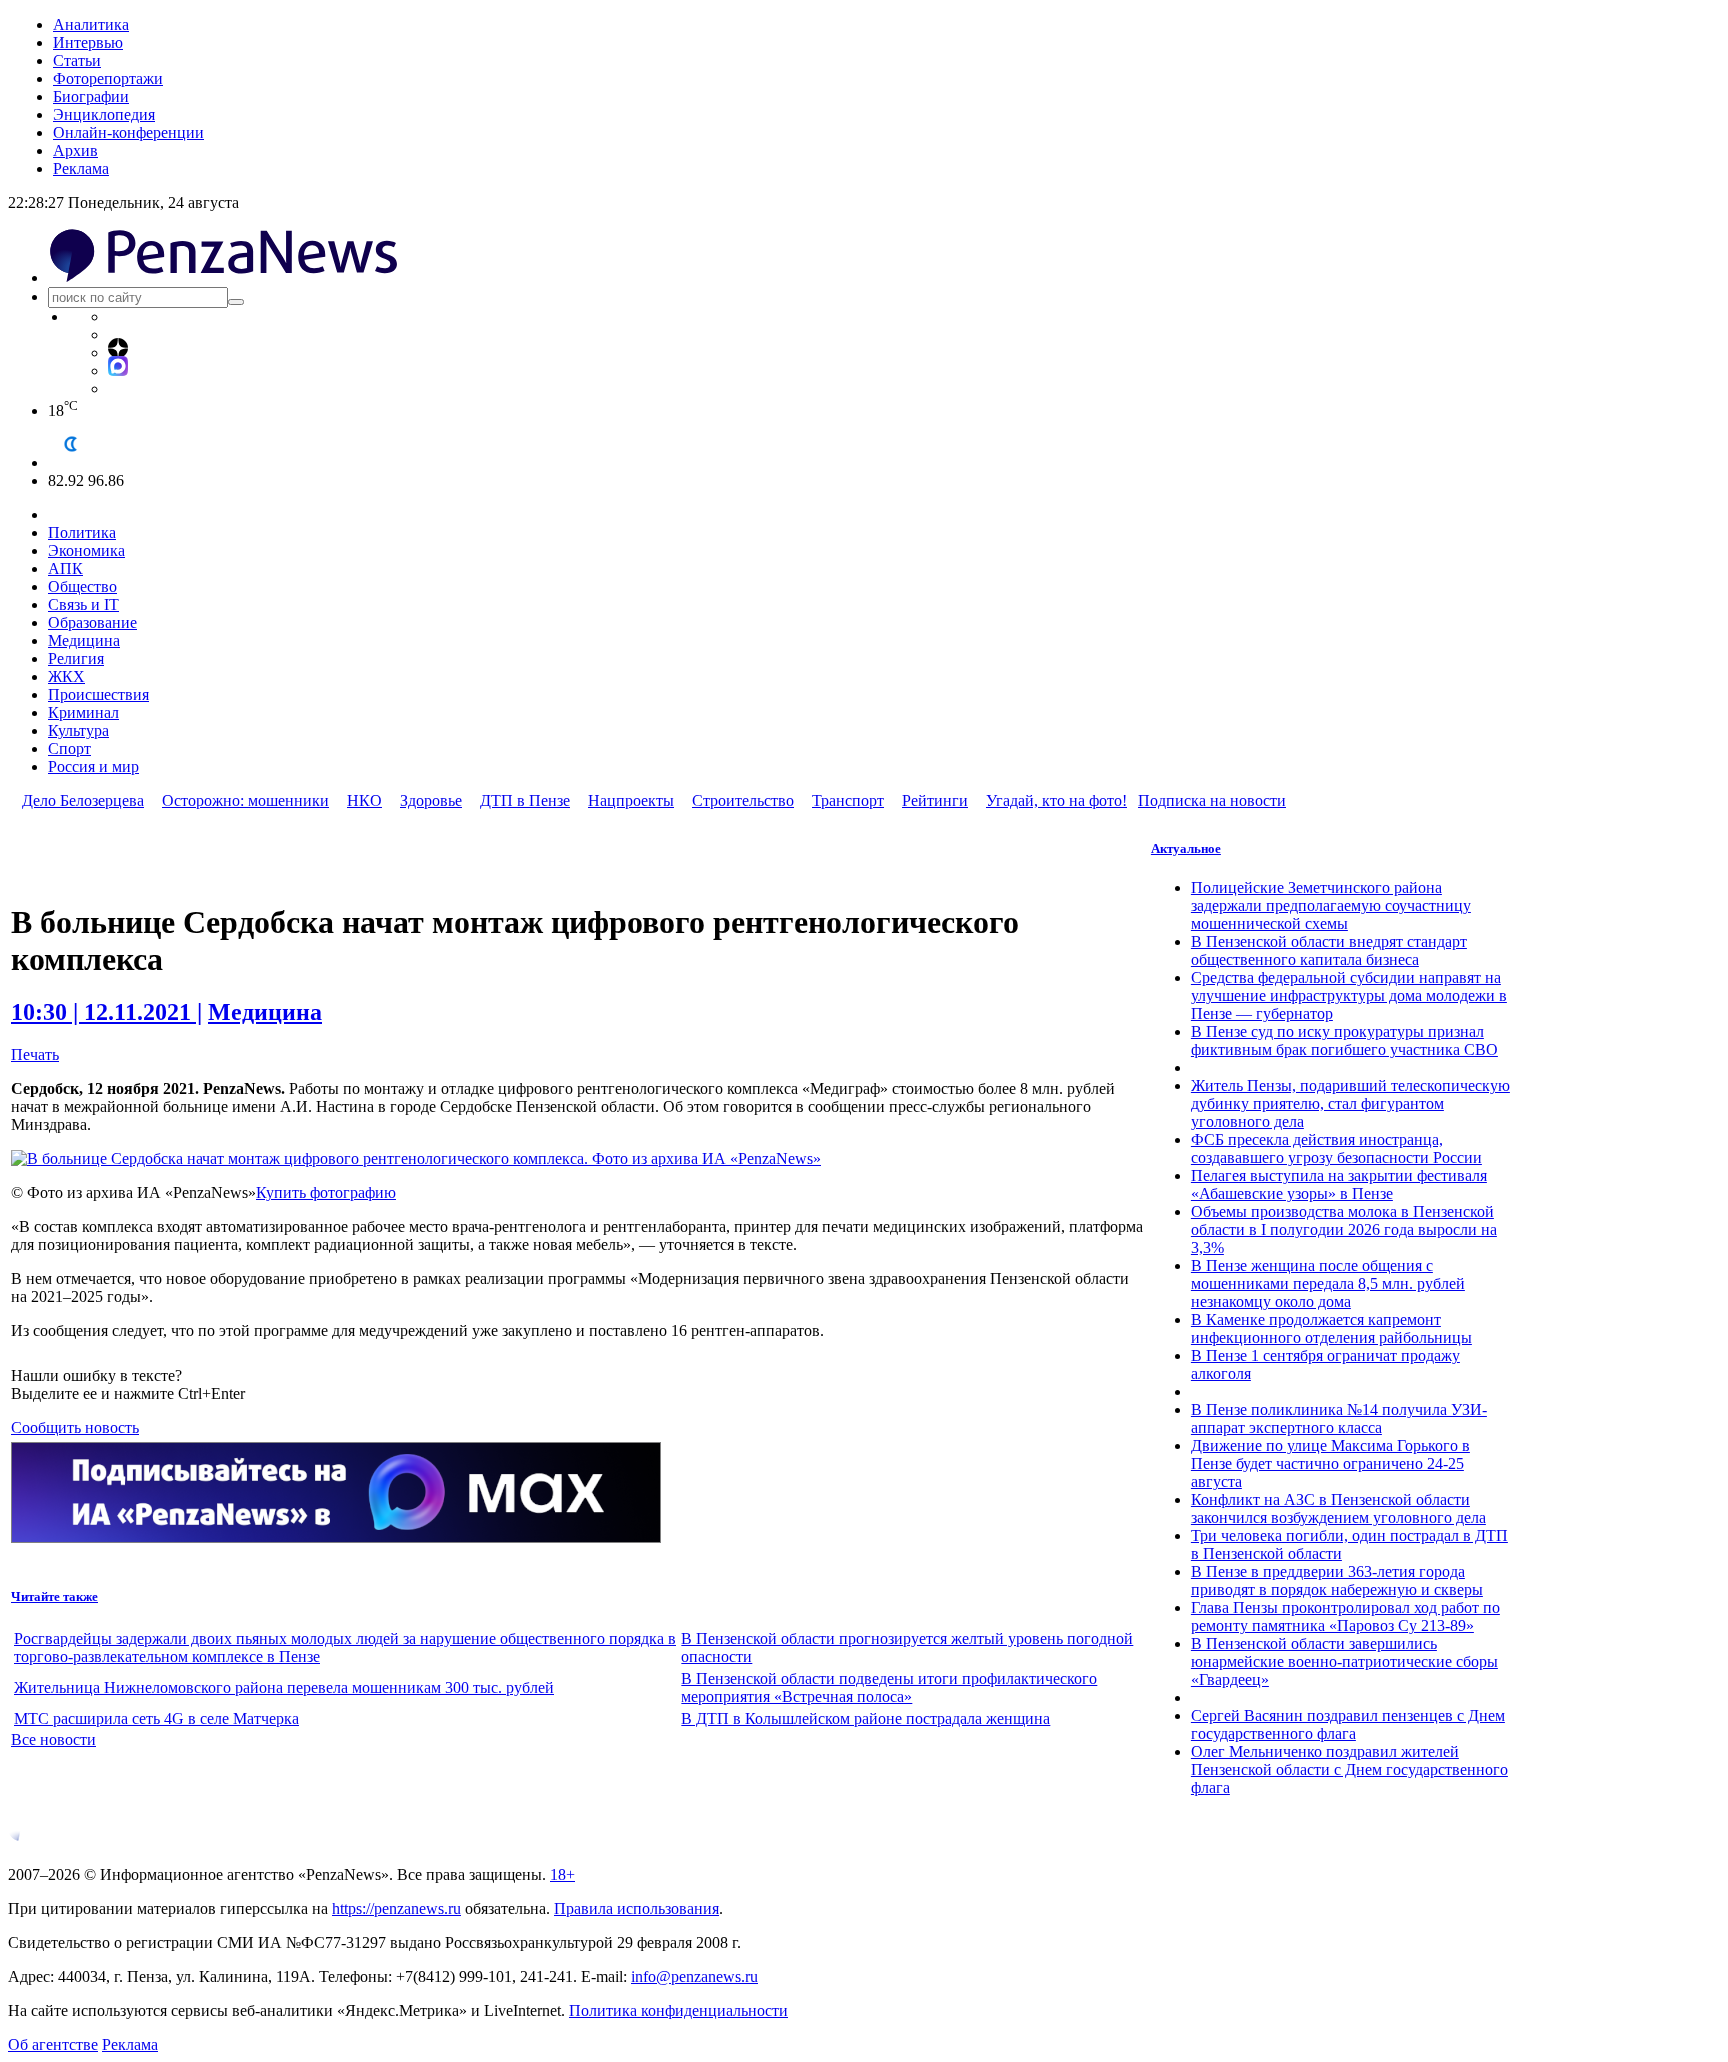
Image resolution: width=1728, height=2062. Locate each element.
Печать (35, 1054)
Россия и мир (93, 766)
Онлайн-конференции (128, 132)
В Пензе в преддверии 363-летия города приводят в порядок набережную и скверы (1337, 1580)
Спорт (69, 748)
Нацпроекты (631, 800)
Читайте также (54, 1596)
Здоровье (431, 800)
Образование (92, 622)
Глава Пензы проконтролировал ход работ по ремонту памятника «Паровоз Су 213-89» (1345, 1616)
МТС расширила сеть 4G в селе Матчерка (156, 1718)
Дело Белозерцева (83, 800)
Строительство (743, 800)
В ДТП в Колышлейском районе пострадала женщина (865, 1718)
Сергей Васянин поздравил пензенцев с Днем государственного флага (1348, 1724)
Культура (78, 730)
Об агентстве (53, 2044)
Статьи (77, 60)
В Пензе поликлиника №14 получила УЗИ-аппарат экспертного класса (1339, 1418)
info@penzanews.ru (694, 1976)
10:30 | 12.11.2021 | (106, 1012)
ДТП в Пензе (525, 800)
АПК (65, 568)
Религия (76, 658)
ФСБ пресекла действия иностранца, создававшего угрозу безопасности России (1336, 1148)
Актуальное (1186, 848)
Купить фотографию (326, 1192)
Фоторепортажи (108, 78)
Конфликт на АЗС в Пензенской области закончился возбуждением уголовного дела (1338, 1508)
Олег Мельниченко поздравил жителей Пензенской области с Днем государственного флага (1349, 1769)
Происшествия (98, 694)
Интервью (88, 42)
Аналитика (91, 24)
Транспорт (848, 800)
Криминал (83, 712)
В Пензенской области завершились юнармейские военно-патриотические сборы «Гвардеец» (1344, 1661)
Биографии (91, 96)
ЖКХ (66, 676)
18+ (562, 1874)
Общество (82, 586)
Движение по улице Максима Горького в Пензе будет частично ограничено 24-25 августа (1330, 1463)
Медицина (84, 640)
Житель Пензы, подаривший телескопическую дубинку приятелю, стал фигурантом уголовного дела (1350, 1103)
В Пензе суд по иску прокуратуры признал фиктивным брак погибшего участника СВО (1344, 1040)
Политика (82, 532)
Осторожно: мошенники (245, 800)
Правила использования (636, 1908)
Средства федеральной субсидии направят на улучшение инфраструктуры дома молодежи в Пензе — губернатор (1349, 995)
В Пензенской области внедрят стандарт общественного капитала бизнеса (1329, 950)
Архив (75, 150)
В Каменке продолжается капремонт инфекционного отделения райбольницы (1331, 1328)
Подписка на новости (1212, 800)
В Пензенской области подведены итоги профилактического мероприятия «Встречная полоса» (889, 1687)
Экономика (86, 550)
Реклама (81, 168)
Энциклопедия (104, 114)
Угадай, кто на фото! (1056, 800)
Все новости (53, 1739)
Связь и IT (83, 604)
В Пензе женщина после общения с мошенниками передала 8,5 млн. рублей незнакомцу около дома (1328, 1283)
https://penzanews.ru (396, 1908)
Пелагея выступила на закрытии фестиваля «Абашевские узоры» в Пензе (1339, 1184)
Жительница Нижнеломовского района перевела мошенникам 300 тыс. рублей (284, 1687)
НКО (364, 800)
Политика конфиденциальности (678, 2010)
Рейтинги (935, 800)
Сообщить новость (75, 1427)
